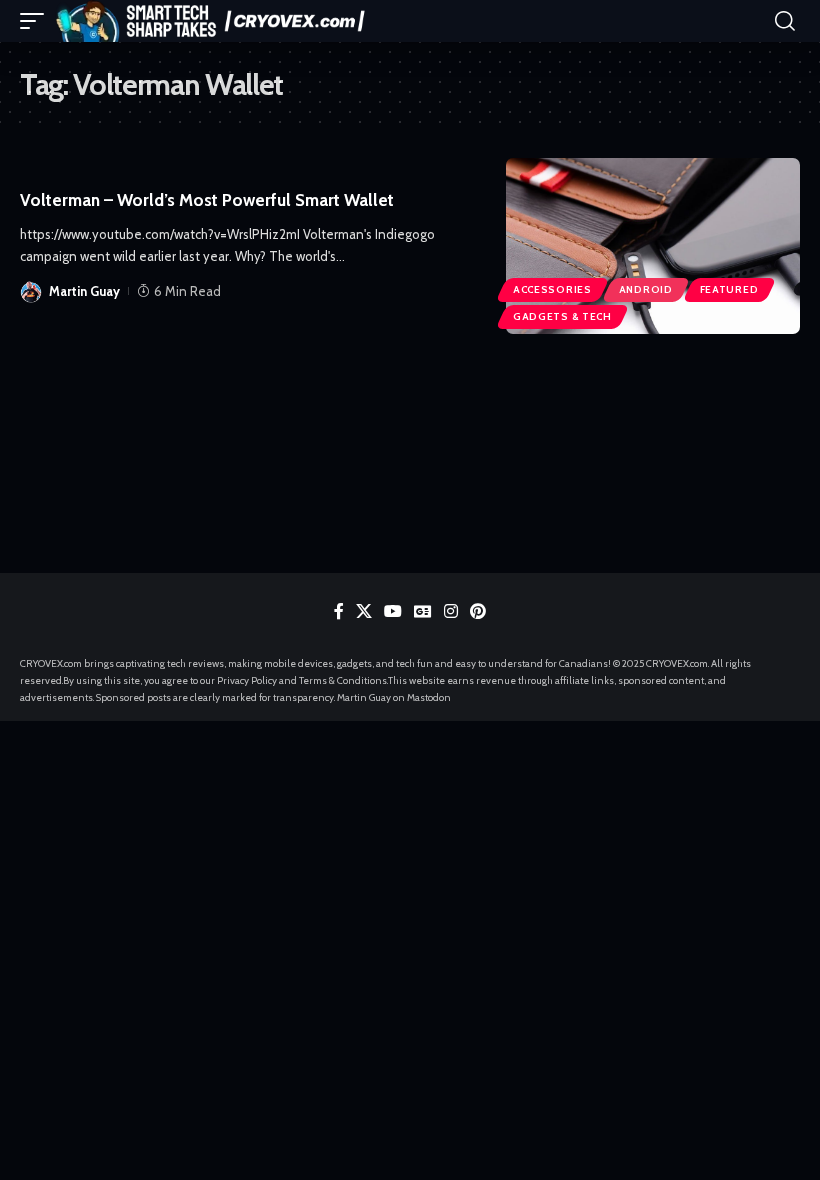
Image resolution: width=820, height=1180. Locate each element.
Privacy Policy (247, 680)
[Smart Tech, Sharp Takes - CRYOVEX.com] (217, 21)
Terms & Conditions (343, 680)
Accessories (552, 289)
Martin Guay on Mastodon (394, 697)
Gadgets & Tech (562, 316)
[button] (37, 21)
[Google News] (423, 611)
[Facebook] (339, 611)
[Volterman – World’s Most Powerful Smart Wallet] (653, 246)
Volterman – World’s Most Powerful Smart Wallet (207, 200)
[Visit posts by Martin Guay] (31, 291)
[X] (364, 611)
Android (646, 289)
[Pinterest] (478, 611)
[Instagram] (451, 611)
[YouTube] (393, 611)
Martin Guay (84, 291)
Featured (729, 289)
